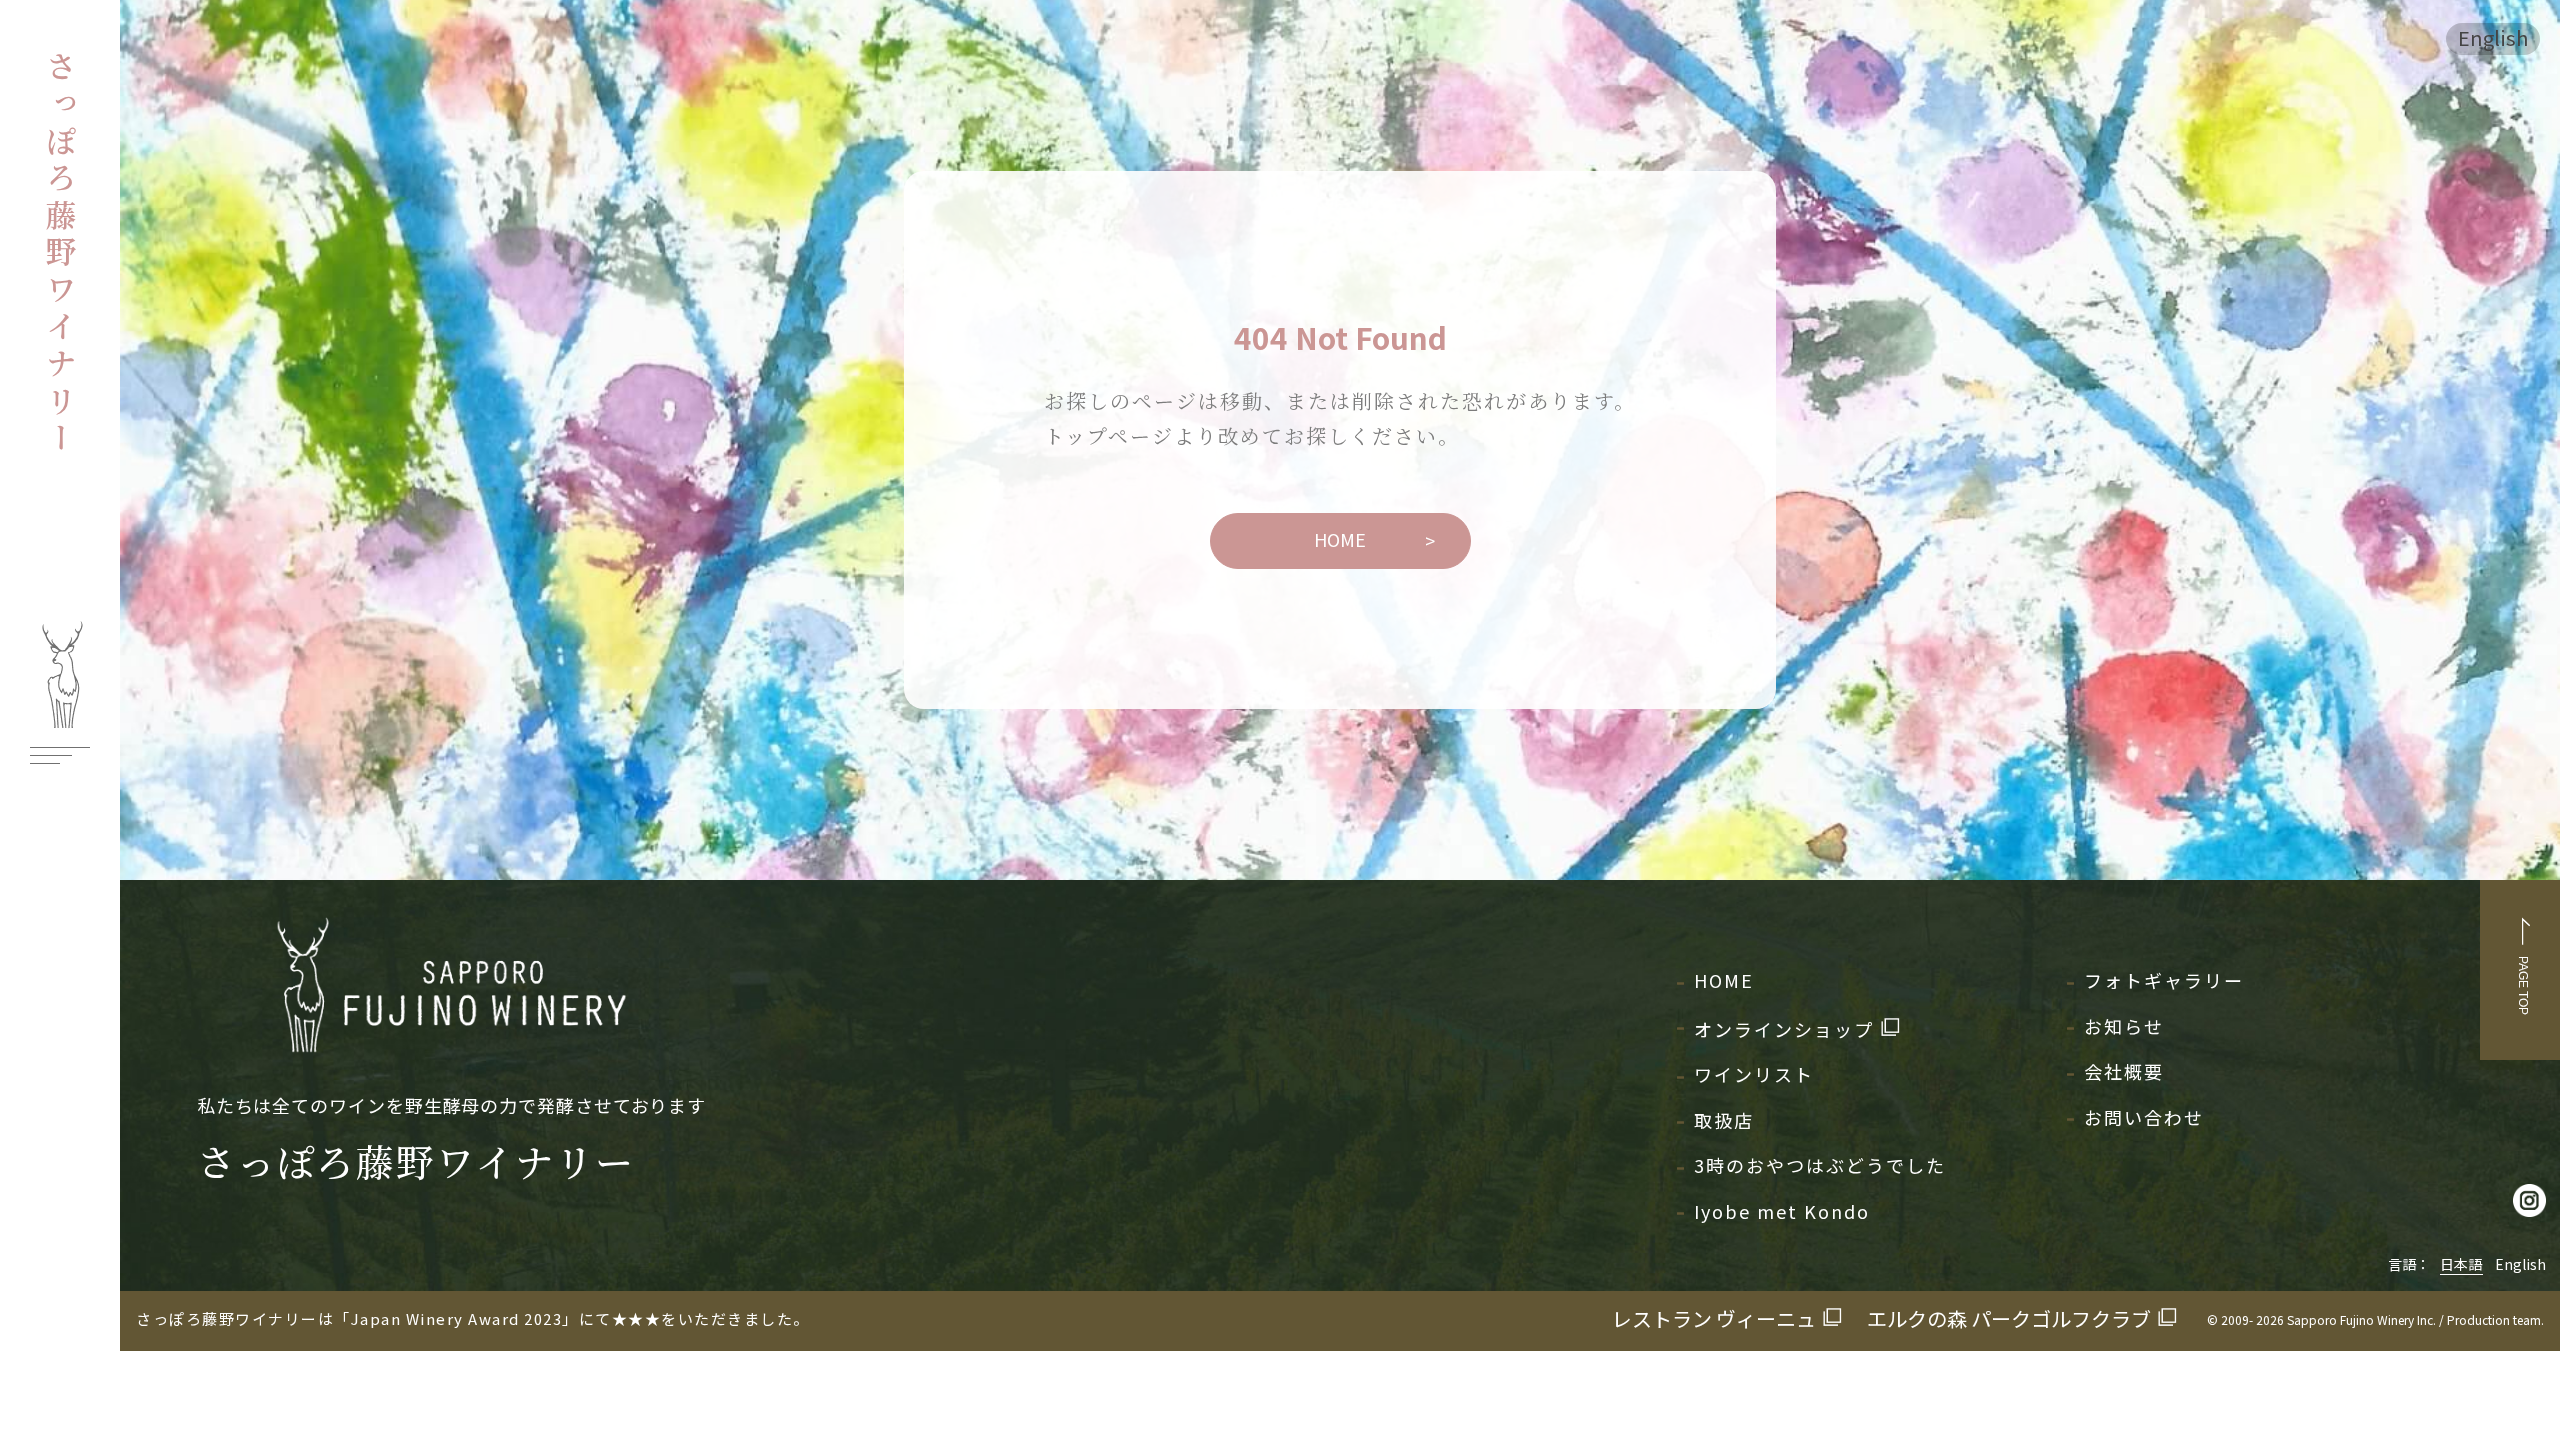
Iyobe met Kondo (1782, 1211)
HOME (1340, 539)
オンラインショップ (1784, 1029)
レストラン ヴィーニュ (1714, 1318)
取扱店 (1724, 1120)
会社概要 (2124, 1071)
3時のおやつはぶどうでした (1820, 1165)
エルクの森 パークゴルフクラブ (2009, 1318)
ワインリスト (1754, 1074)
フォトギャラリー (2164, 980)
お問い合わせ (2144, 1117)
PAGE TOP (2523, 985)
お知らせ (2124, 1026)
